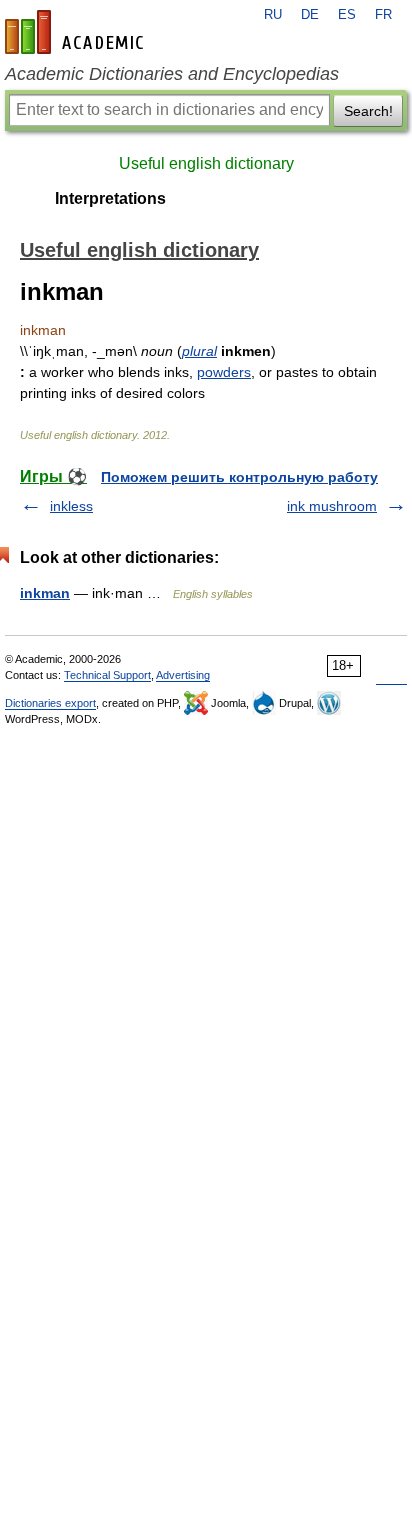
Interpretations (110, 198)
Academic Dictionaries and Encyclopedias (172, 74)
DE (310, 15)
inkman (45, 593)
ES (347, 15)
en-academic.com (77, 32)
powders (224, 372)
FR (383, 15)
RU (273, 15)
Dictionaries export (50, 703)
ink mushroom (332, 506)
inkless (71, 506)
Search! (368, 111)
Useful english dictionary (206, 163)
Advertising (183, 675)
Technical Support (107, 675)
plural (199, 351)
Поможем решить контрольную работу (239, 477)
